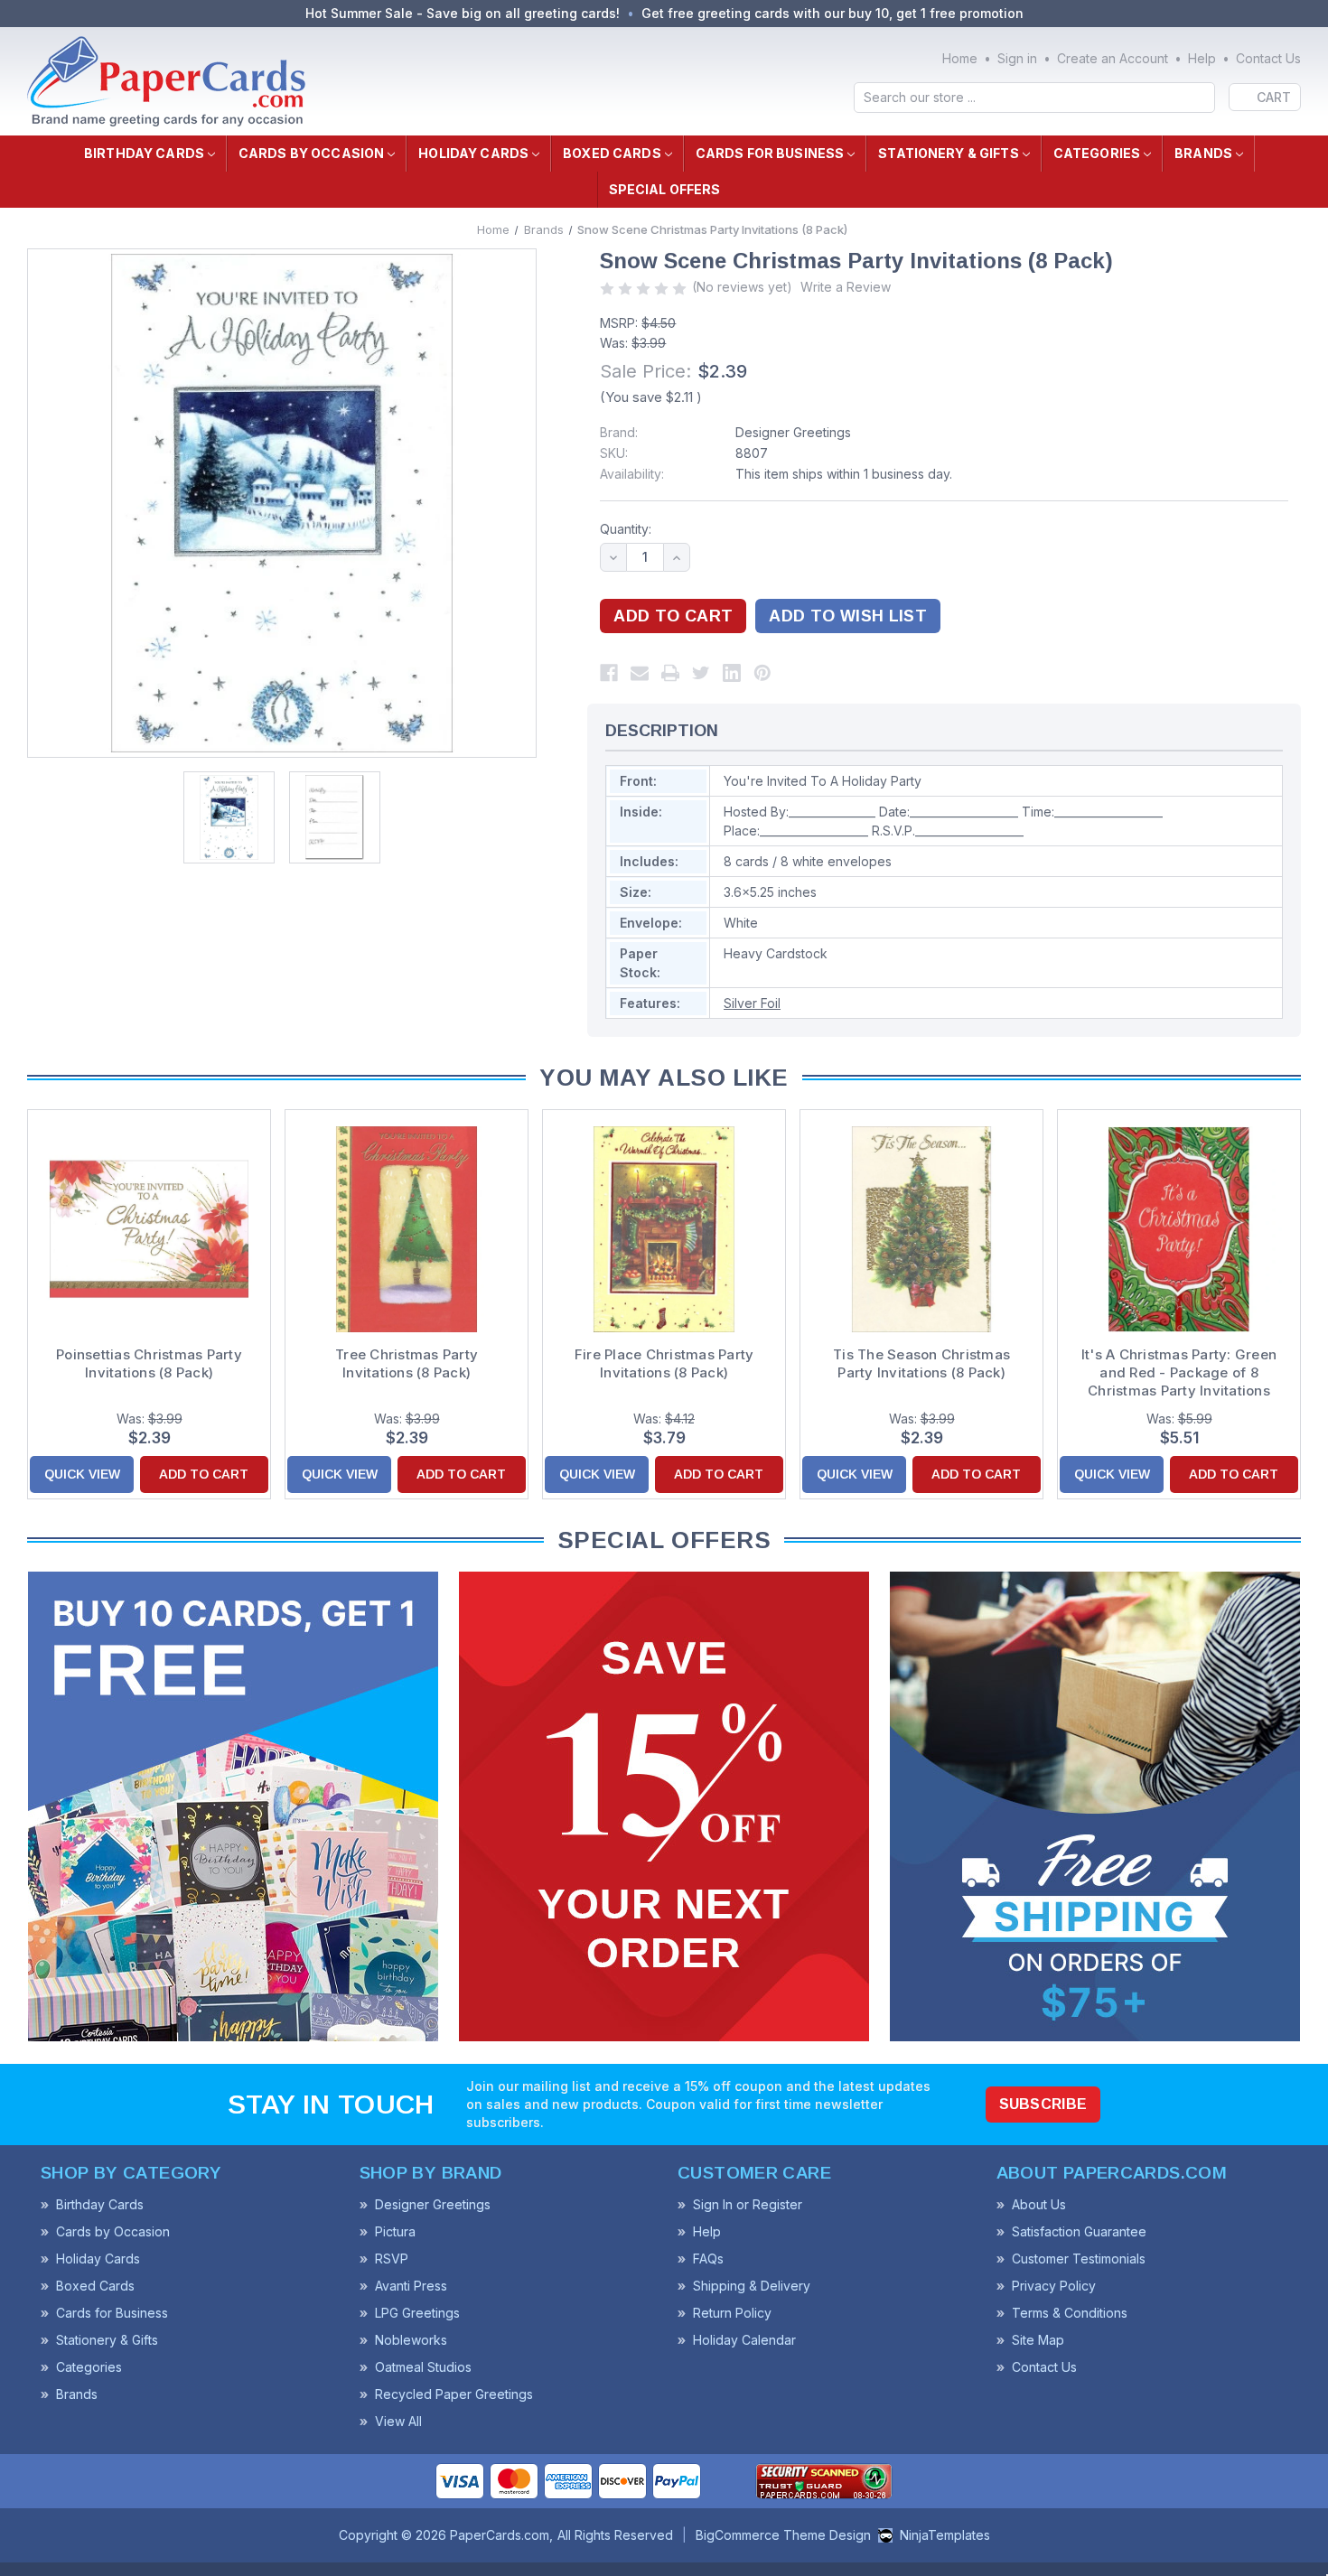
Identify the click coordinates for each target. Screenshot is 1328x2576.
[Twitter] (701, 673)
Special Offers (665, 189)
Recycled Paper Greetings (454, 2394)
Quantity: (626, 529)
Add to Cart (204, 1474)
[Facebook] (609, 673)
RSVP (392, 2259)
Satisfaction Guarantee (1079, 2231)
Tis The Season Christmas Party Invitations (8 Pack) (921, 1363)
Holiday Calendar (744, 2340)
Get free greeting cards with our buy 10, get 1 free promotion (832, 13)
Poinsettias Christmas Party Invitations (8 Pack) (149, 1363)
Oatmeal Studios (423, 2367)
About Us (1039, 2204)
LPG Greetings (417, 2313)
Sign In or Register (748, 2204)
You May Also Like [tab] (664, 1078)
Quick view (82, 1474)
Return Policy (732, 2313)
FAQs (708, 2259)
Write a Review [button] (846, 287)
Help (1202, 58)
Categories (1097, 153)
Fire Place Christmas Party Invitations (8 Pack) (664, 1363)
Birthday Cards (144, 153)
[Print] (670, 673)
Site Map (1038, 2340)
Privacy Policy (1054, 2286)
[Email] (640, 673)
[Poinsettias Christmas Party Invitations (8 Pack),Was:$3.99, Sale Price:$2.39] (149, 1229)
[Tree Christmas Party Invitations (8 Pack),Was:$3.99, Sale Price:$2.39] (407, 1229)
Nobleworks (411, 2340)
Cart (1274, 97)
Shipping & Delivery (752, 2286)
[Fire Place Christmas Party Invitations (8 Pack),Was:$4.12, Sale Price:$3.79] (664, 1229)
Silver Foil (752, 1003)
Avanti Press (411, 2286)
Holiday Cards (473, 153)
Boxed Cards (612, 153)
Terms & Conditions (1070, 2313)
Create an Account (1113, 58)
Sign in (1017, 58)
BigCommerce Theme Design (783, 2535)
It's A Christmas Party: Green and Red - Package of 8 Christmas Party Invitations (1179, 1372)
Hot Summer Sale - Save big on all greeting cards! (463, 13)
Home (960, 58)
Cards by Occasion (311, 153)
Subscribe (1043, 2104)
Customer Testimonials (1079, 2259)
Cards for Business (770, 153)
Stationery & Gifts (949, 153)
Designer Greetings (793, 432)
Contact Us (1268, 58)
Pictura (395, 2231)
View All (398, 2421)
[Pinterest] (762, 673)
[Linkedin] (732, 673)
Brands (1203, 153)
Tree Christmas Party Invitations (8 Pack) (407, 1363)
